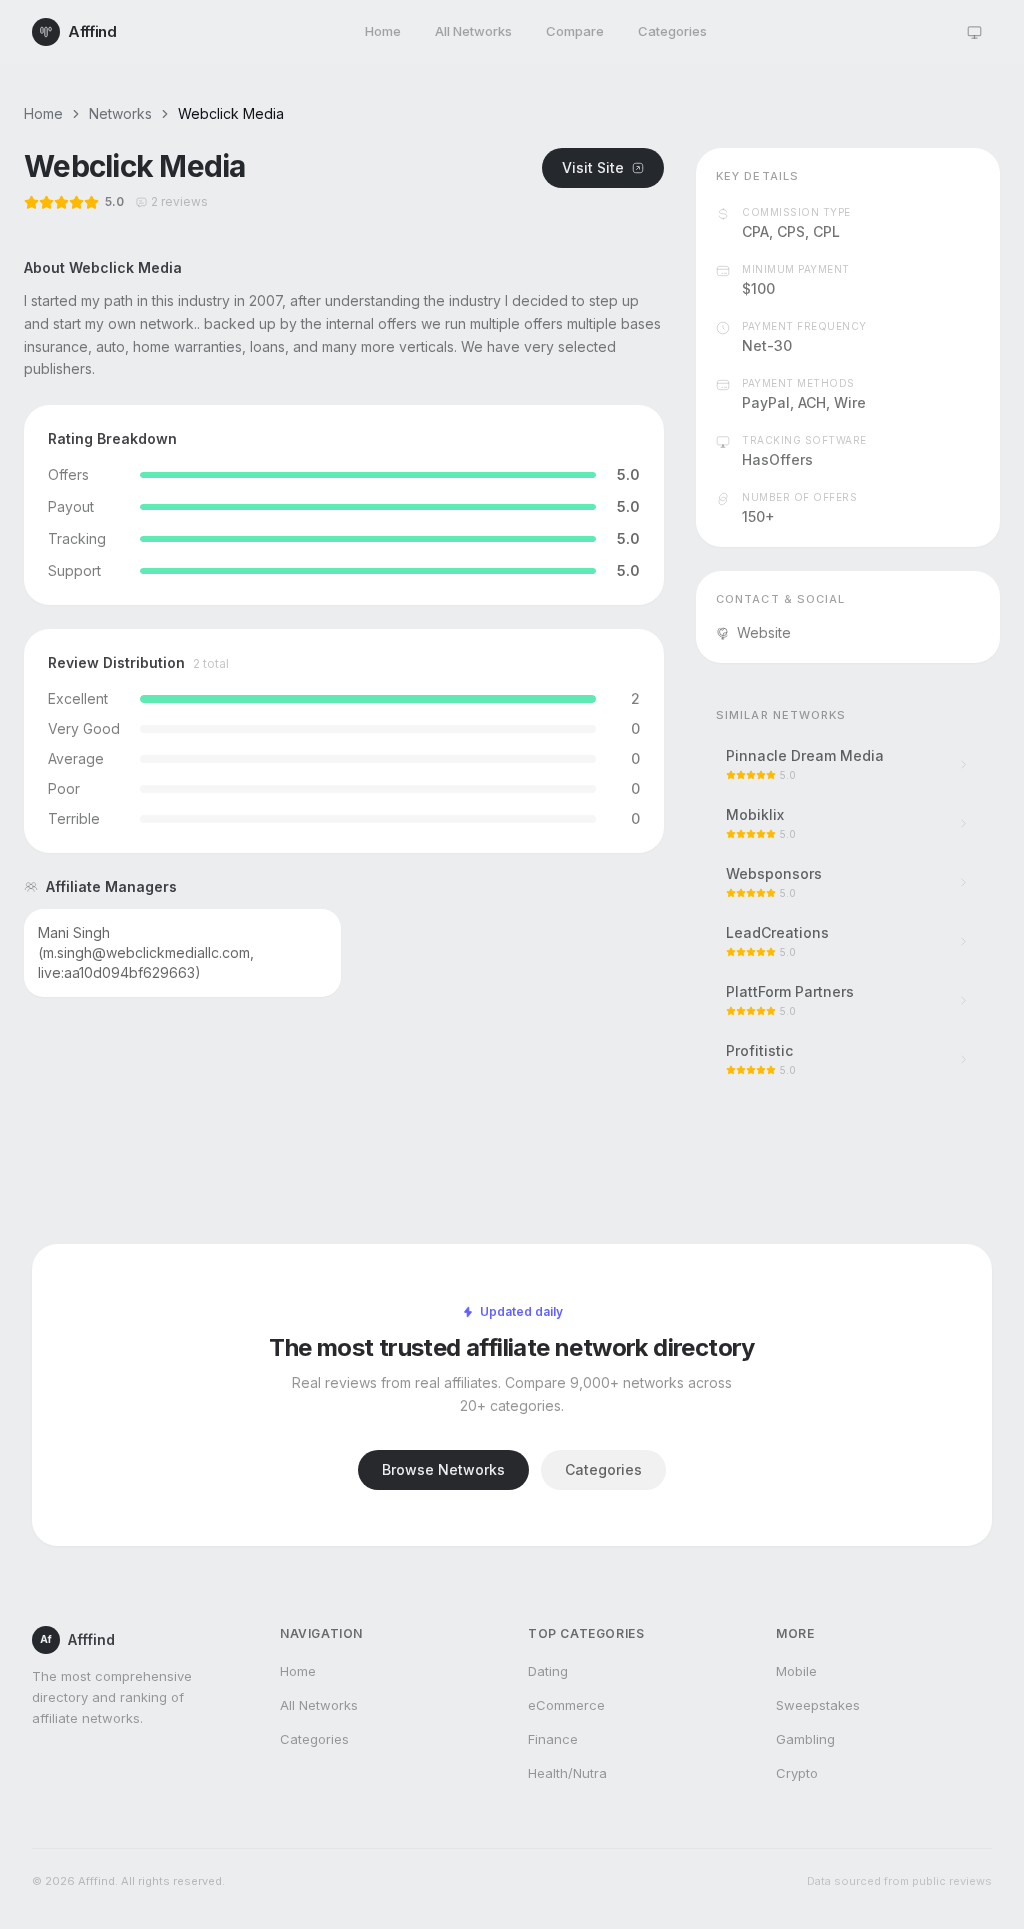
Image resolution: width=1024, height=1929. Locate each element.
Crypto (797, 1773)
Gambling (805, 1739)
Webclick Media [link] (231, 113)
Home (383, 31)
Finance (553, 1739)
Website (764, 632)
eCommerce (566, 1705)
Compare (575, 31)
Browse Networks (443, 1469)
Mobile (796, 1671)
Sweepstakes (818, 1705)
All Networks (473, 31)
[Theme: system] (974, 32)
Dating (548, 1671)
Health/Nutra (567, 1773)
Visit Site (593, 167)
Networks (120, 113)
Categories (672, 31)
